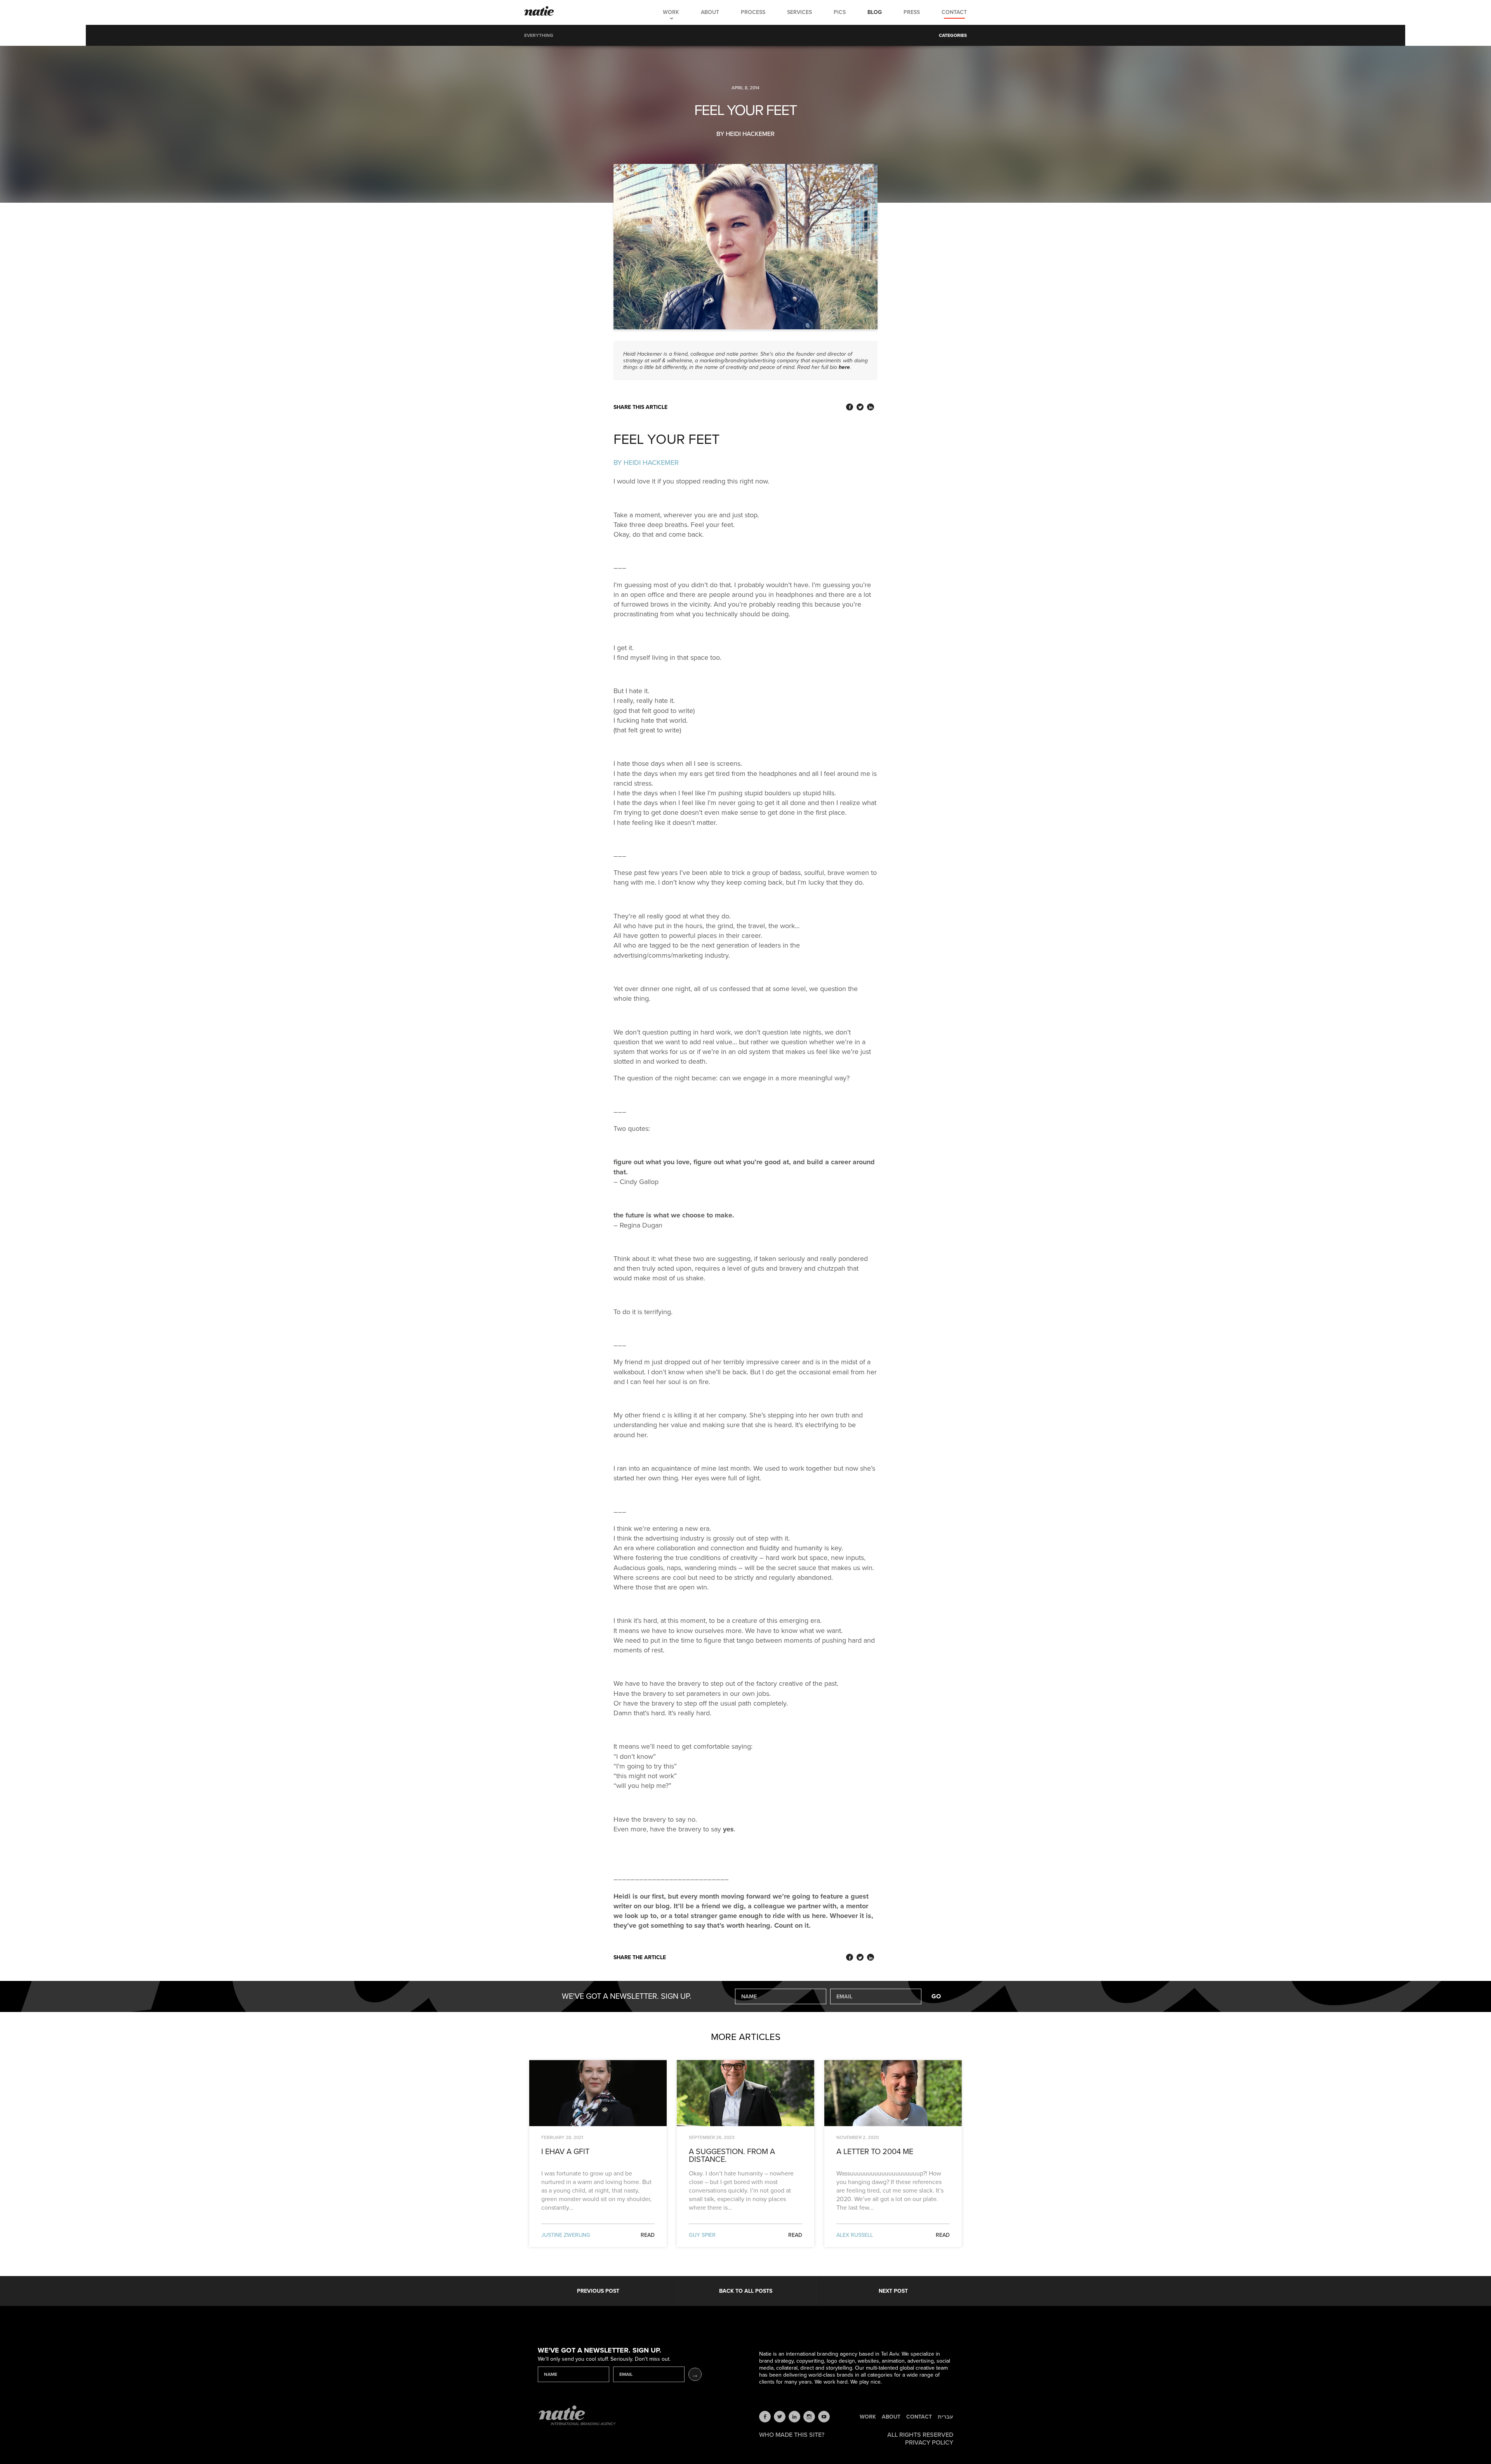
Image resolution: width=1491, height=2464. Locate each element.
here (844, 367)
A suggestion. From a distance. (732, 2156)
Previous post (598, 2291)
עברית (945, 2417)
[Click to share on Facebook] (850, 407)
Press (912, 12)
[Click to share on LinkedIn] (871, 407)
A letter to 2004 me (875, 2152)
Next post (893, 2291)
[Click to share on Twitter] (860, 407)
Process (753, 12)
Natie (539, 12)
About (710, 12)
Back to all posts (746, 2291)
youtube (824, 2417)
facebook (765, 2417)
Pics (840, 12)
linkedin (794, 2417)
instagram (809, 2417)
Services (799, 12)
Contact (954, 12)
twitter (780, 2417)
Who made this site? (792, 2435)
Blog (875, 12)
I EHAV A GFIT (565, 2152)
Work (671, 12)
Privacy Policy (929, 2443)
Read (648, 2235)
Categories (953, 35)
